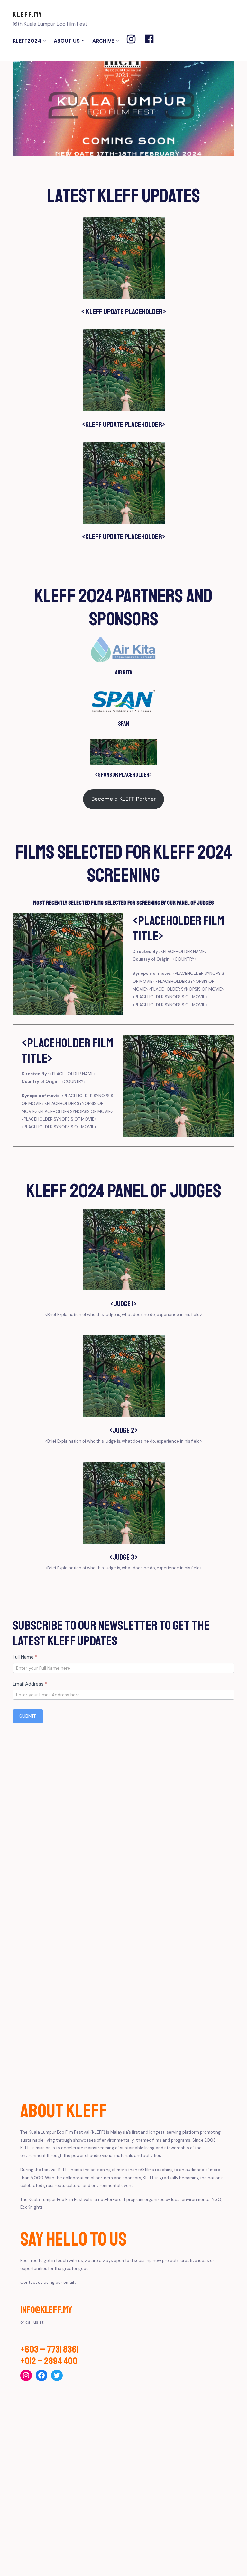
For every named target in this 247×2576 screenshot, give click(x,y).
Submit (28, 1716)
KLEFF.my (27, 14)
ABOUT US (67, 41)
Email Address (30, 1684)
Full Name (25, 1657)
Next (222, 142)
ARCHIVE (103, 41)
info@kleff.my (46, 2310)
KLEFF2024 (27, 41)
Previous (208, 142)
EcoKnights (32, 2207)
